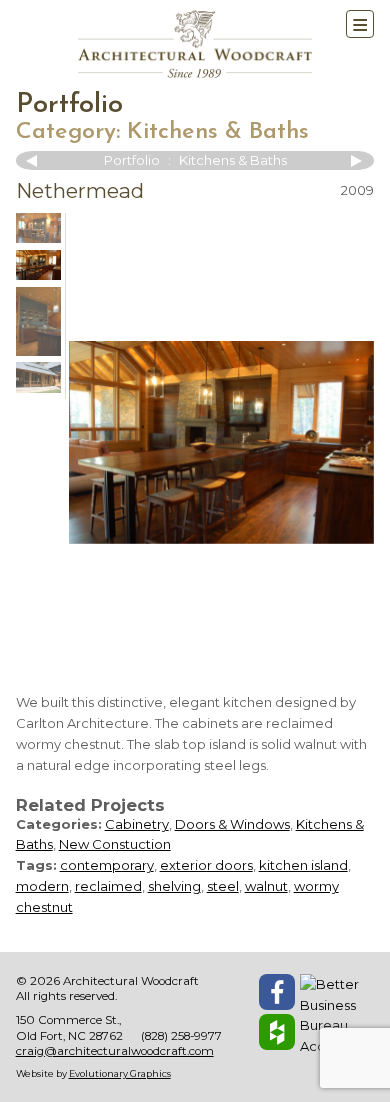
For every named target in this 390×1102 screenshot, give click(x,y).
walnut (266, 886)
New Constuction (115, 844)
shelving (174, 886)
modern (42, 886)
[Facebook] (277, 992)
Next (354, 161)
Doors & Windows (232, 824)
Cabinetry (137, 824)
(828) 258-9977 (181, 1036)
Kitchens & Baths (218, 132)
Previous (36, 161)
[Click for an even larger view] (221, 442)
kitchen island (303, 865)
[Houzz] (277, 1032)
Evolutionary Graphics (120, 1073)
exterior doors (206, 865)
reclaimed (108, 886)
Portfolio (69, 105)
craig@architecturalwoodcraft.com (115, 1051)
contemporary (107, 865)
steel (223, 886)
